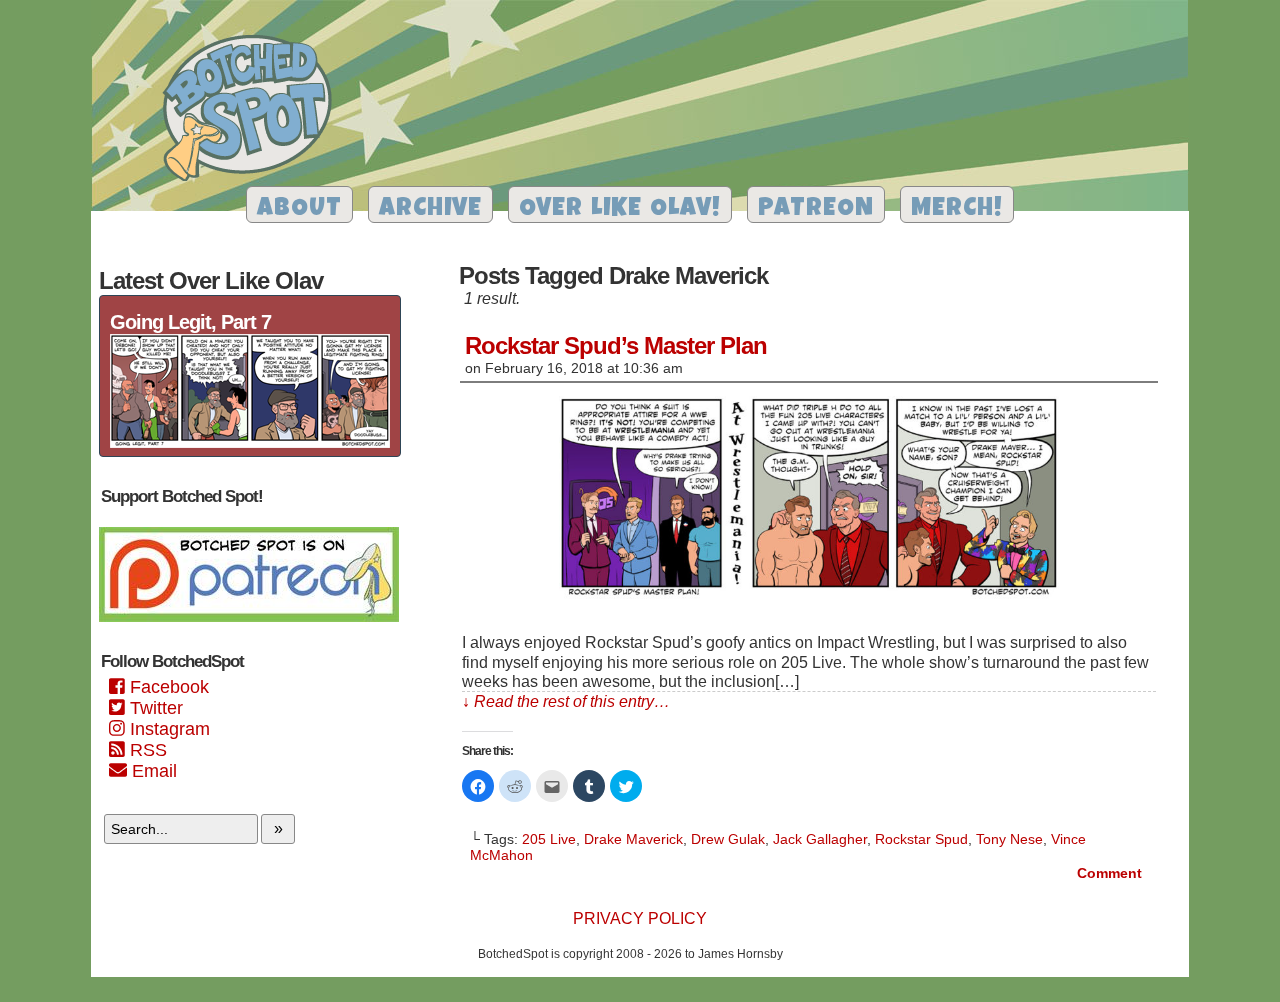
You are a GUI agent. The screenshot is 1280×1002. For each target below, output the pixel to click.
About (299, 209)
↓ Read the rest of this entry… (566, 701)
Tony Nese (1009, 839)
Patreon (816, 209)
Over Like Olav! (620, 209)
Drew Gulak (728, 839)
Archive (430, 209)
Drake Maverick (633, 839)
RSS (146, 750)
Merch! (957, 209)
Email (152, 771)
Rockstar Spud (921, 839)
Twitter (154, 708)
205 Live (549, 839)
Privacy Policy (640, 918)
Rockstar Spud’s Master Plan (616, 345)
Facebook (167, 687)
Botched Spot (254, 111)
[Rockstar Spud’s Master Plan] (809, 598)
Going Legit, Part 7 (190, 322)
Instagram (167, 729)
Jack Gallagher (820, 839)
